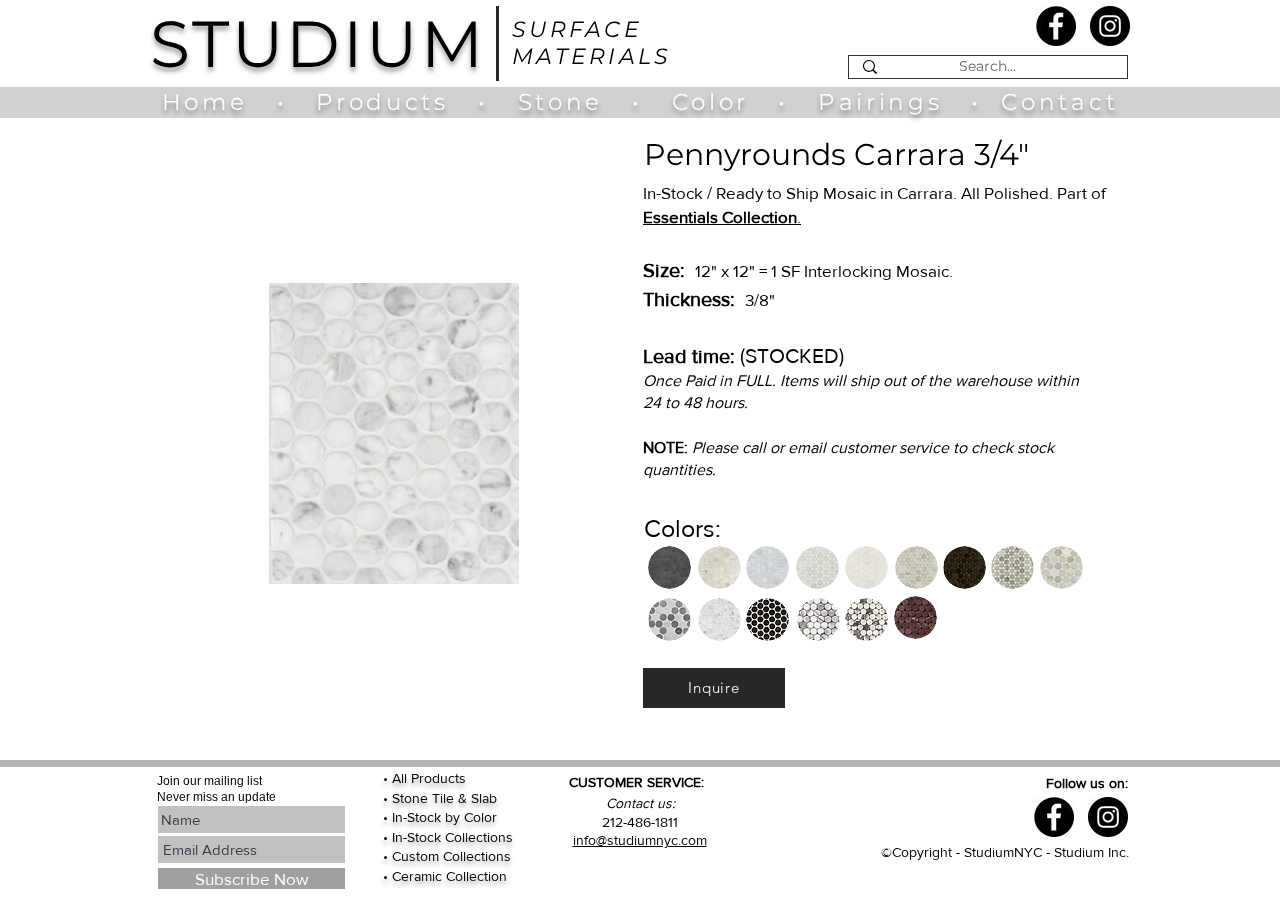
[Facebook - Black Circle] (1056, 26)
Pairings (880, 102)
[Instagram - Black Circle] (1110, 26)
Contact (1059, 102)
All (401, 778)
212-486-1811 (640, 822)
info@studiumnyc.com (640, 840)
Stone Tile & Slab (444, 798)
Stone (575, 102)
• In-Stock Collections (448, 837)
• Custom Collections (447, 856)
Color (715, 102)
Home (214, 102)
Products (382, 102)
